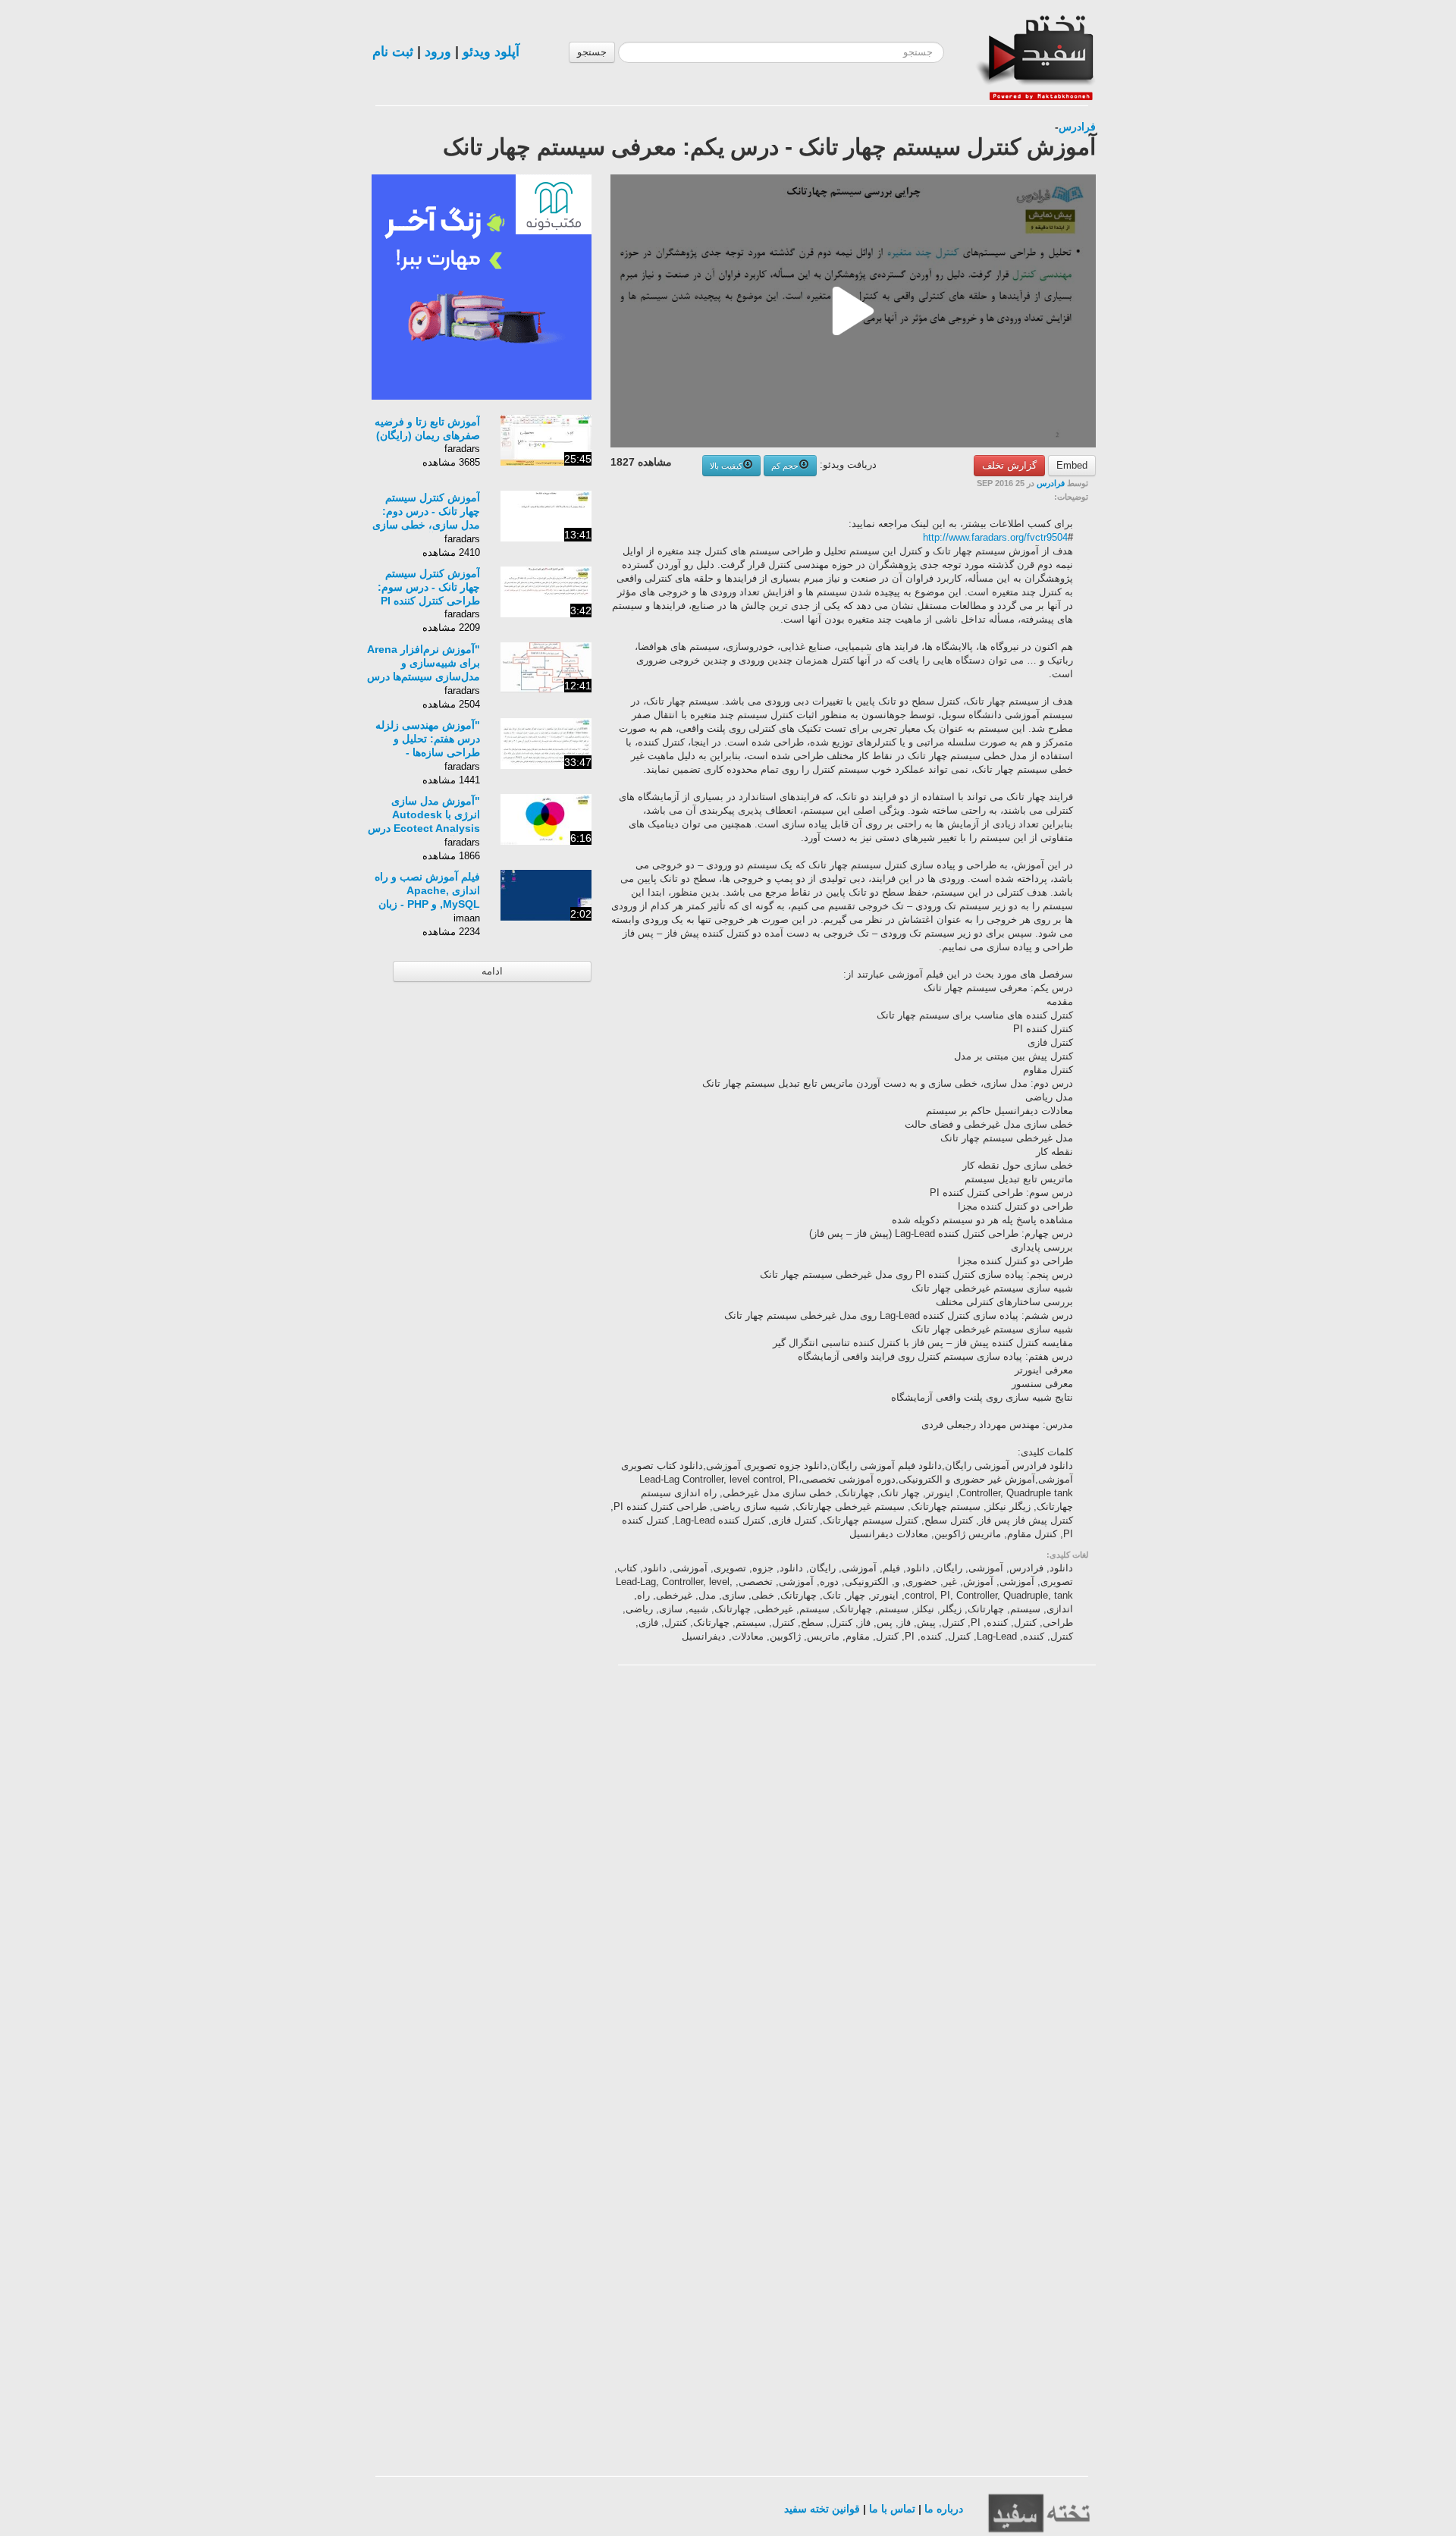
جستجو (592, 52)
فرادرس (1077, 127)
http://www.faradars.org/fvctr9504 (995, 537)
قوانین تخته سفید (822, 2509)
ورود (438, 52)
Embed (1072, 465)
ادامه (492, 971)
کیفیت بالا (726, 466)
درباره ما (944, 2509)
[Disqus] (982, 1869)
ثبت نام (393, 52)
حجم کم (785, 466)
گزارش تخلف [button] (1009, 465)
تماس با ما (892, 2509)
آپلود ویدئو (491, 52)
